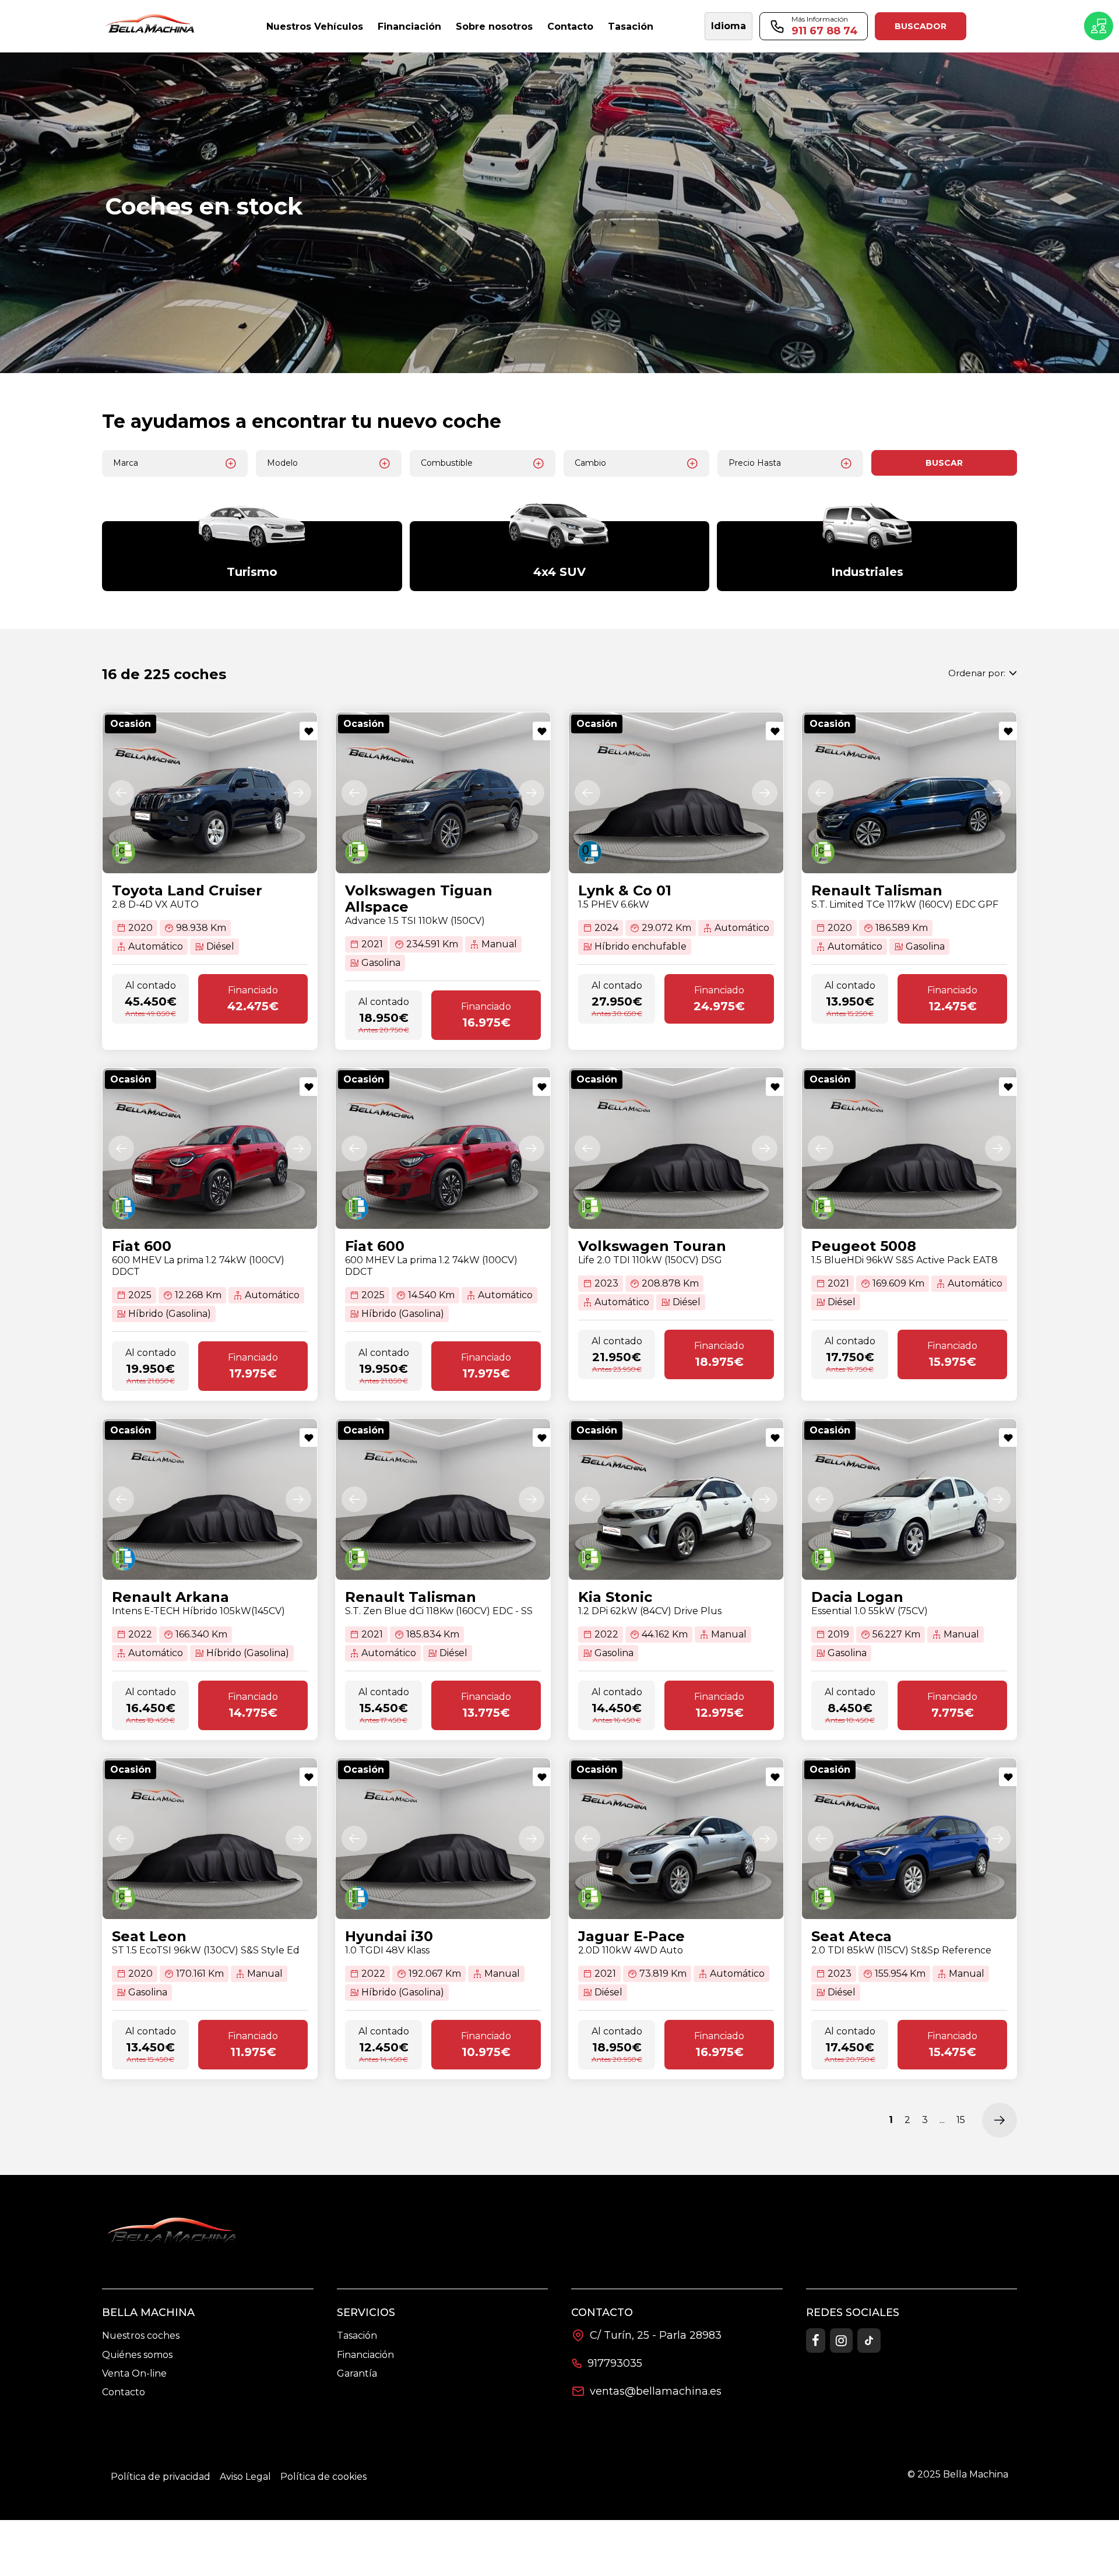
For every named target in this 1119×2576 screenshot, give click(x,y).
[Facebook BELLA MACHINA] (816, 2340)
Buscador (921, 26)
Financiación (365, 2355)
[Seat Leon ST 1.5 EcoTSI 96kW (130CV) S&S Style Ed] (210, 1839)
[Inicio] (152, 27)
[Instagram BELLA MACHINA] (841, 2340)
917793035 (615, 2363)
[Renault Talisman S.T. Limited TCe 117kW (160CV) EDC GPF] (909, 793)
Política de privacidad (161, 2477)
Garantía (357, 2373)
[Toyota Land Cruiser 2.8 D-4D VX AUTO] (210, 793)
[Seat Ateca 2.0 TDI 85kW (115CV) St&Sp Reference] (909, 1839)
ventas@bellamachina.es (656, 2391)
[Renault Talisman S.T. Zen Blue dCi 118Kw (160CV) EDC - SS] (443, 1499)
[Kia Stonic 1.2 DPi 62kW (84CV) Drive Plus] (676, 1499)
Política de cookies (323, 2477)
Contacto (124, 2392)
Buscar (944, 463)
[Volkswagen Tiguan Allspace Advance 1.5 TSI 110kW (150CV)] (443, 793)
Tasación (357, 2336)
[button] (121, 793)
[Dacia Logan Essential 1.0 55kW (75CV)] (909, 1499)
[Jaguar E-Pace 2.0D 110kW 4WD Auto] (676, 1839)
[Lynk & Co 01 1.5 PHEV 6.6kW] (676, 793)
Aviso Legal (245, 2477)
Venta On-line (134, 2373)
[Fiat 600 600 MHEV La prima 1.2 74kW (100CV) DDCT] (210, 1148)
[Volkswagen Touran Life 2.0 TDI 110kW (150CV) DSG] (676, 1148)
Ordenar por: (977, 673)
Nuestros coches (141, 2336)
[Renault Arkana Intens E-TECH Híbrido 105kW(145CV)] (210, 1499)
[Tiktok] (869, 2340)
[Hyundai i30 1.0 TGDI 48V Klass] (443, 1839)
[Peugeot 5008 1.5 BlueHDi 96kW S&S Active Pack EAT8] (909, 1148)
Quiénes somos (137, 2355)
